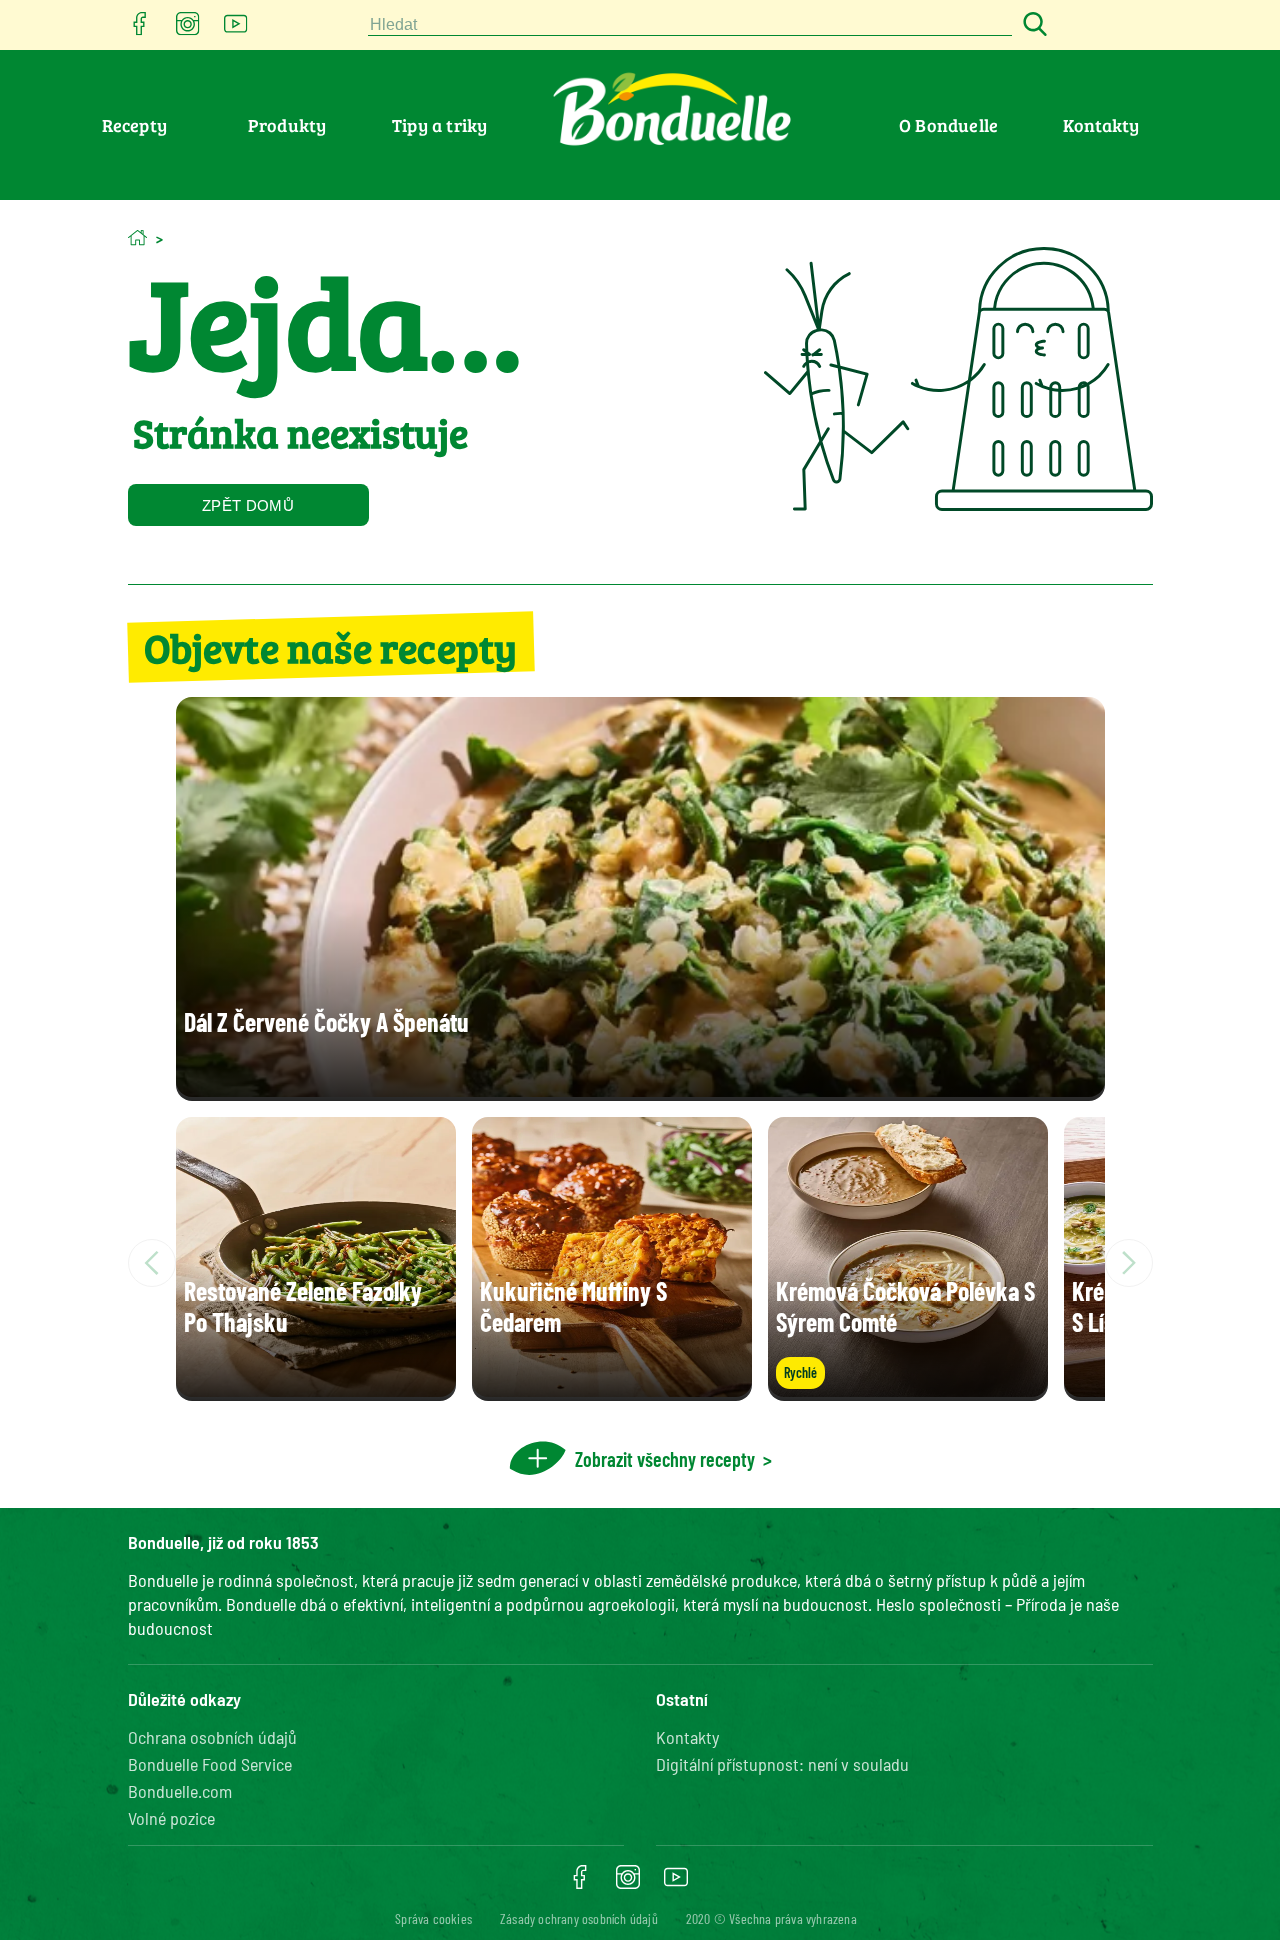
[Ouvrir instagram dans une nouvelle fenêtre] (188, 29)
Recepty (134, 125)
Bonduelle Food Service (210, 1764)
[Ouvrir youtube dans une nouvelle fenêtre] (236, 29)
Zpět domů (248, 505)
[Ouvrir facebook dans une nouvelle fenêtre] (140, 29)
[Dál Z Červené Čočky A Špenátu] (640, 1090)
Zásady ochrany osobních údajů (579, 1918)
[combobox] (690, 25)
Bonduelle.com (180, 1791)
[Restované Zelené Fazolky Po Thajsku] (316, 1390)
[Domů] (137, 237)
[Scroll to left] (152, 1263)
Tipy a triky (439, 125)
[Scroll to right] (1129, 1263)
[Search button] (1032, 25)
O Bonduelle (948, 125)
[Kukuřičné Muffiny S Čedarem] (612, 1390)
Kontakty (1101, 125)
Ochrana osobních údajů (212, 1737)
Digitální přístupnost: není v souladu (782, 1764)
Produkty (287, 125)
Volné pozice (171, 1818)
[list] (640, 1263)
